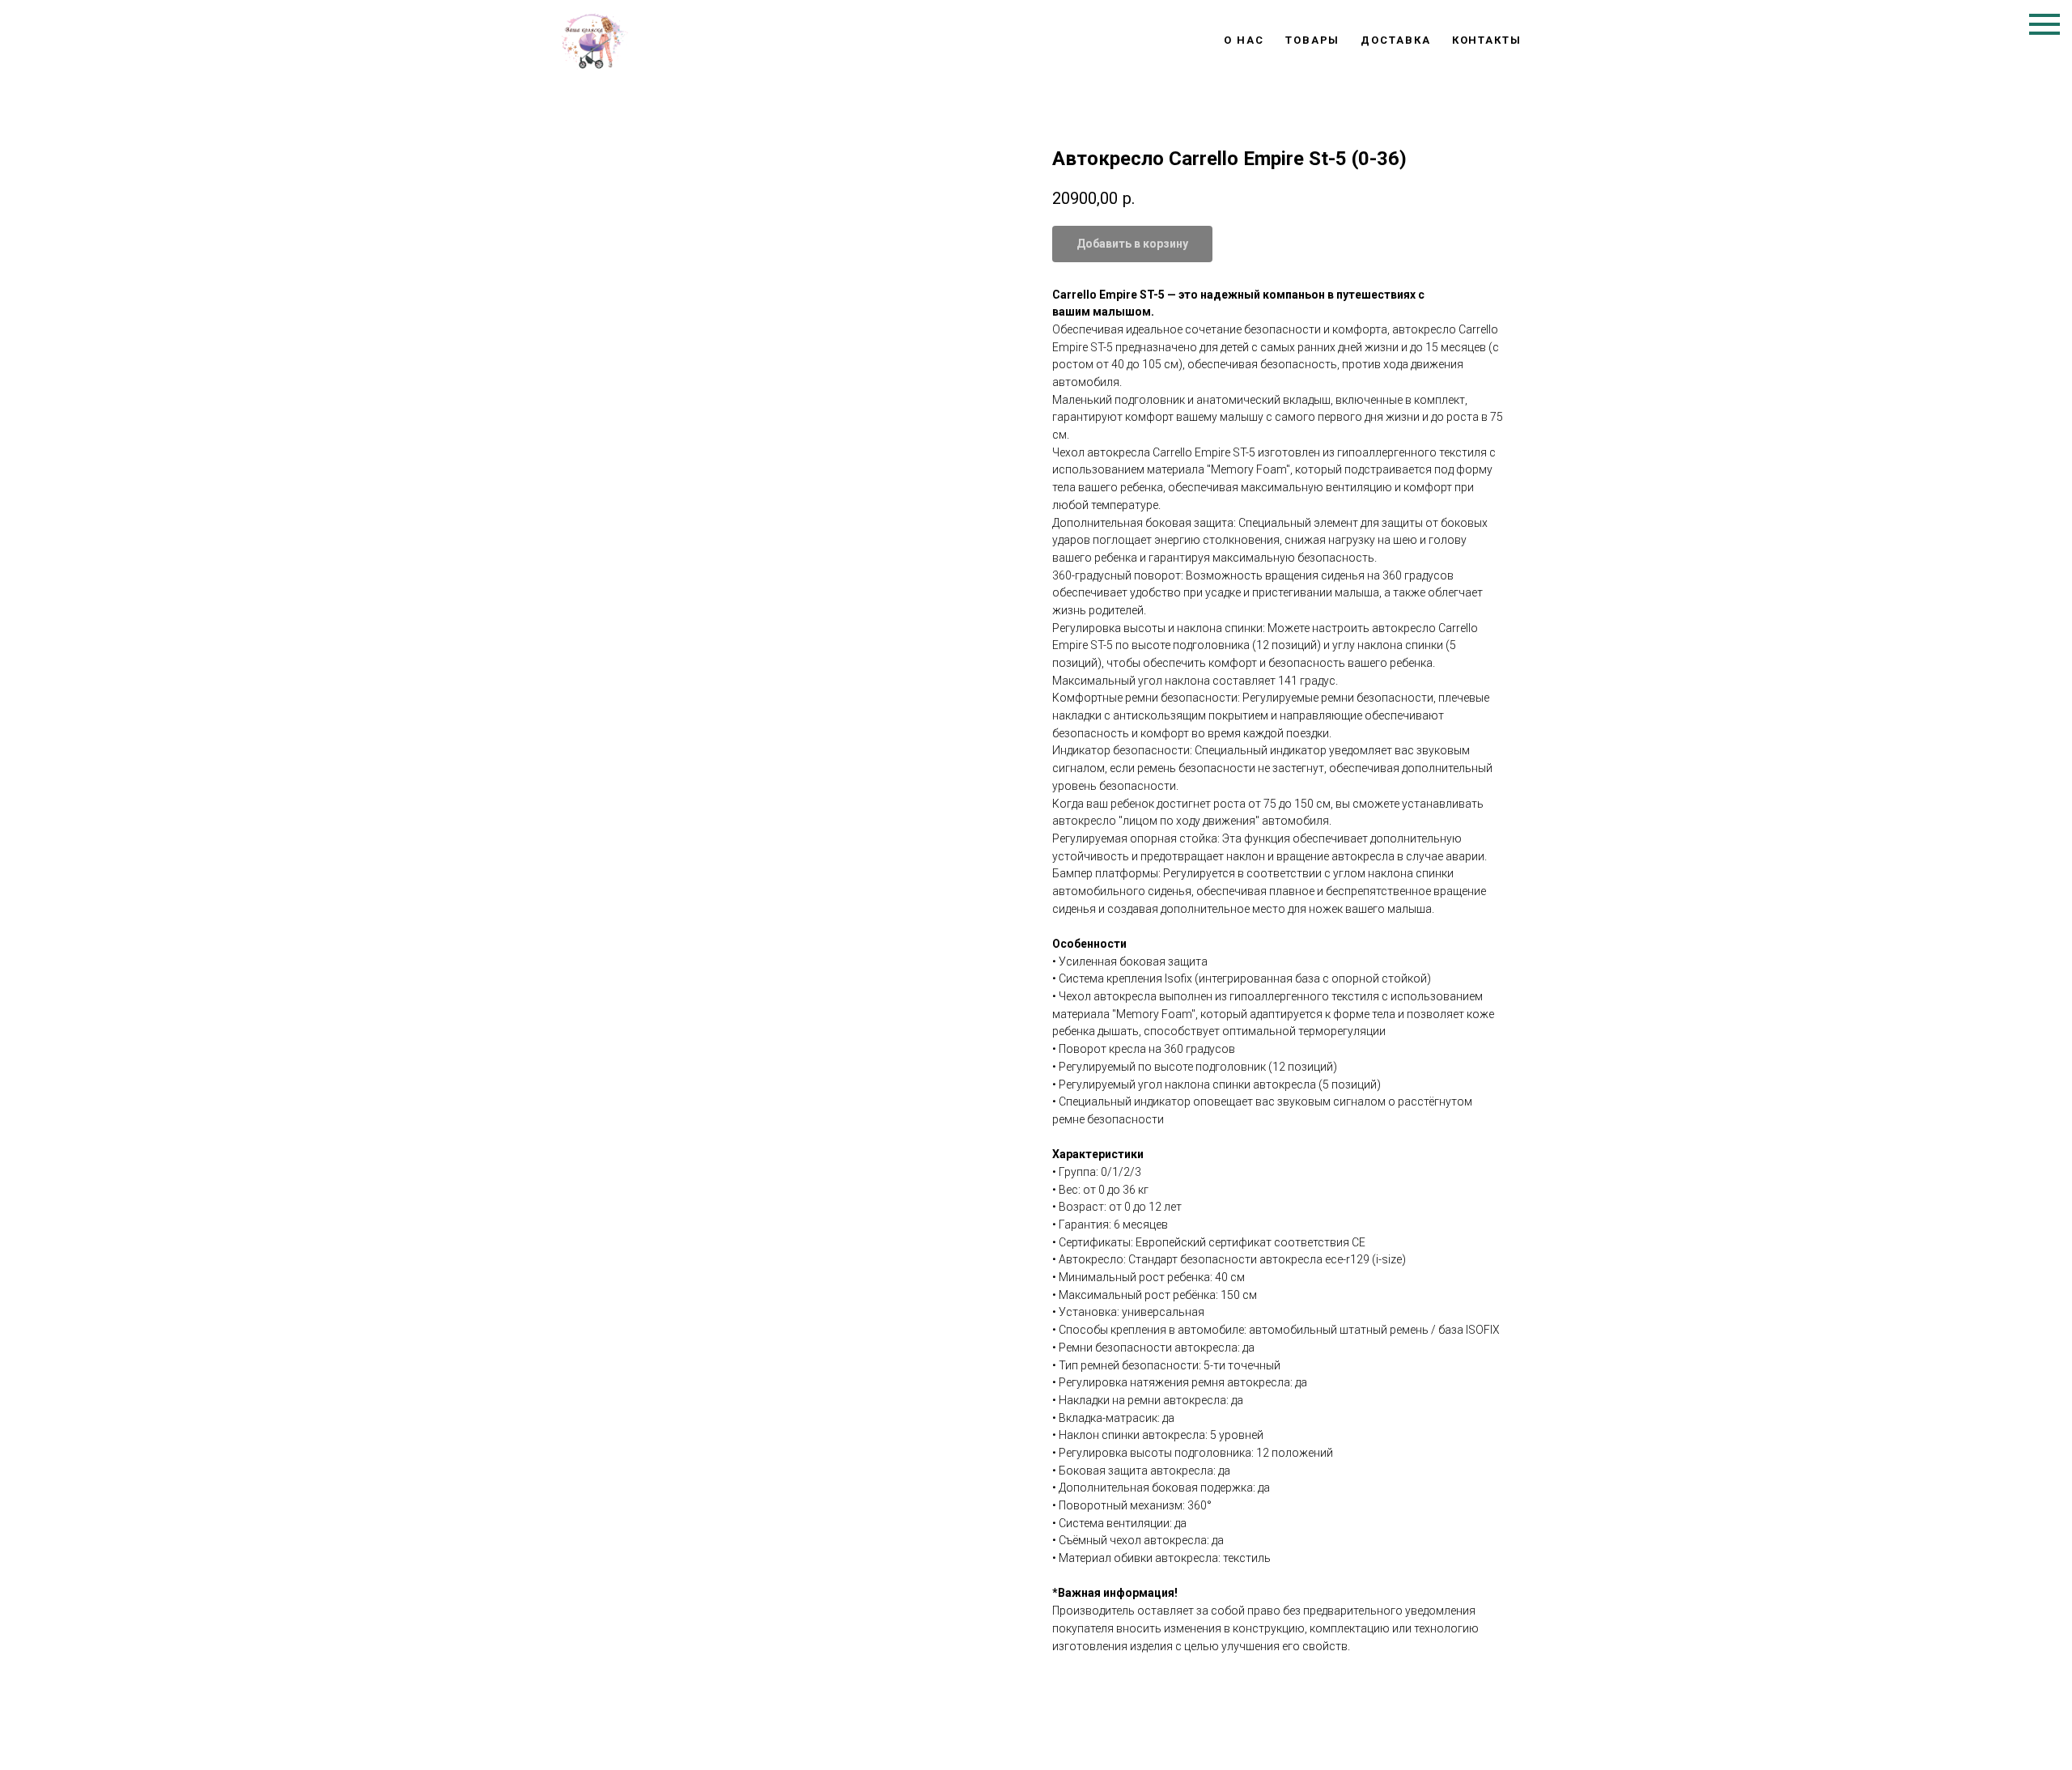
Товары (1313, 40)
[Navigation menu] (2044, 24)
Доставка (1395, 40)
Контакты (1487, 40)
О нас (1244, 40)
